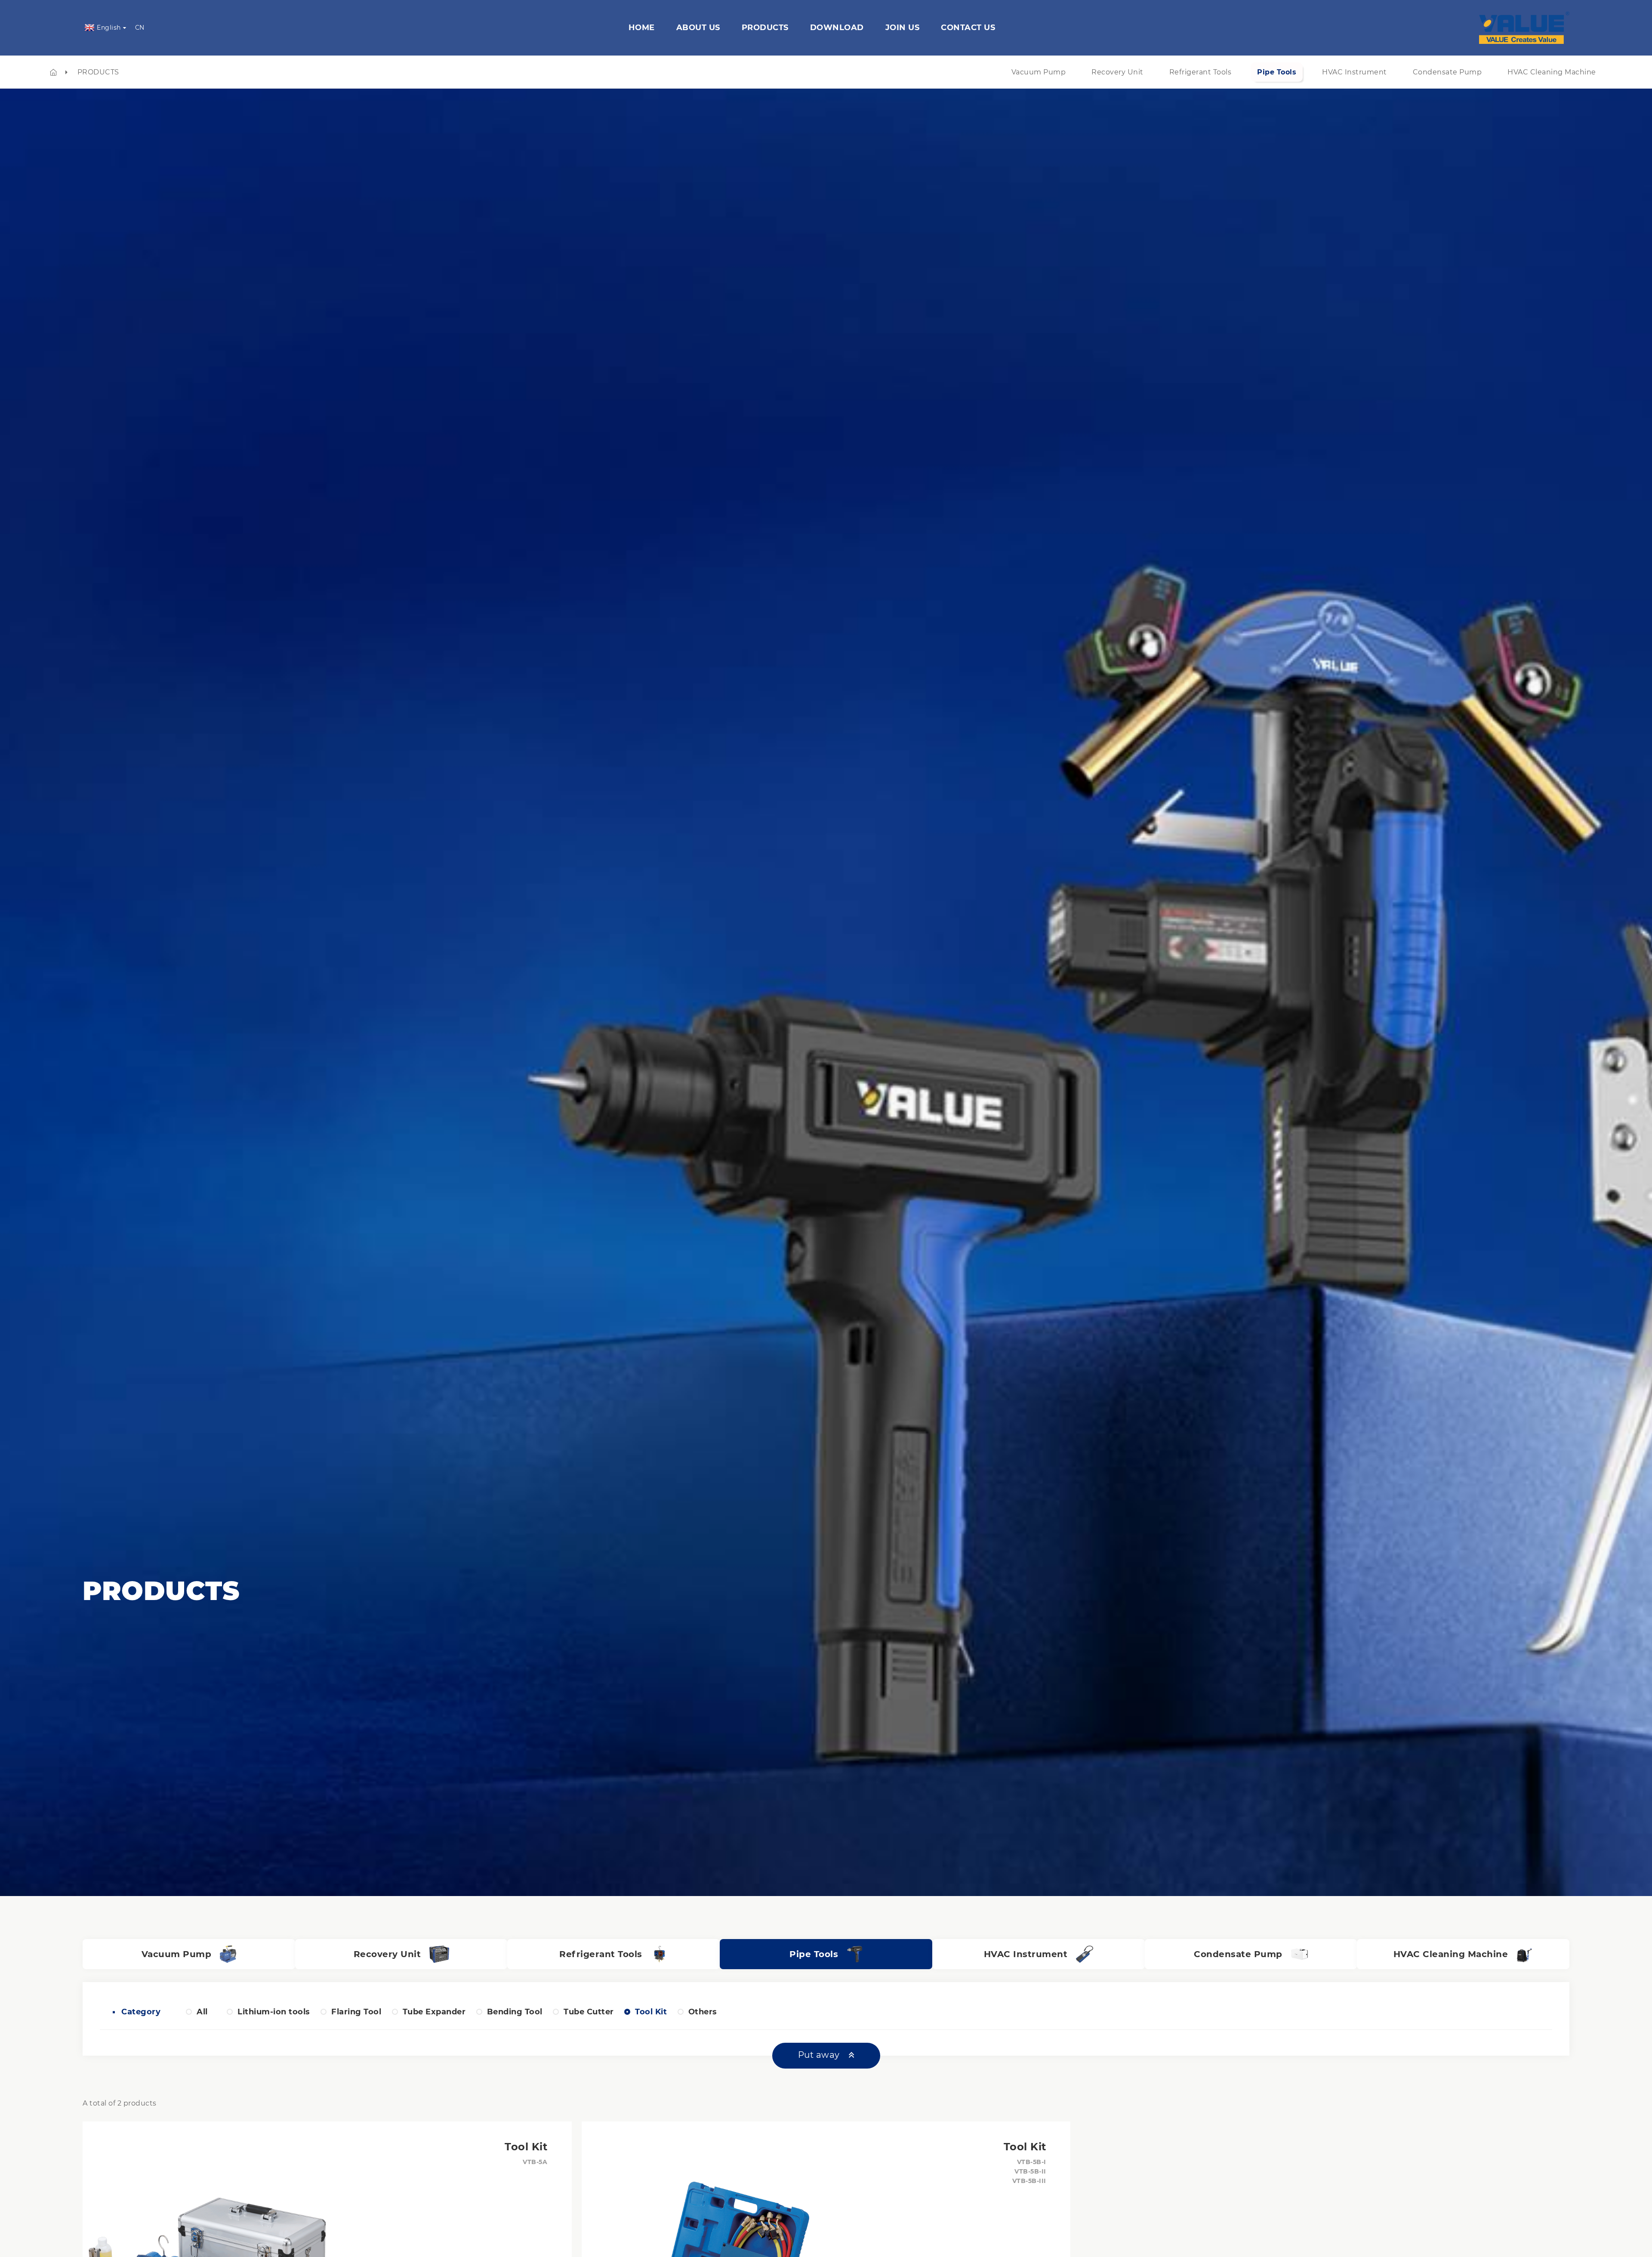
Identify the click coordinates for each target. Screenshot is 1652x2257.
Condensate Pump (1447, 72)
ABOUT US (698, 28)
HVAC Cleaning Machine (1552, 72)
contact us (968, 28)
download (837, 28)
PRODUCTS (98, 72)
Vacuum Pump (1039, 72)
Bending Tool (515, 2012)
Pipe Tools (1277, 72)
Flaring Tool (356, 2012)
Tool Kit (651, 2012)
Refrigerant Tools (1200, 72)
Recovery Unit (1117, 72)
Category (139, 2012)
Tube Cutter (589, 2012)
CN (140, 28)
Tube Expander (434, 2012)
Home (642, 28)
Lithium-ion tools (274, 2012)
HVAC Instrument (1355, 72)
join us (903, 28)
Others (703, 2012)
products (765, 28)
